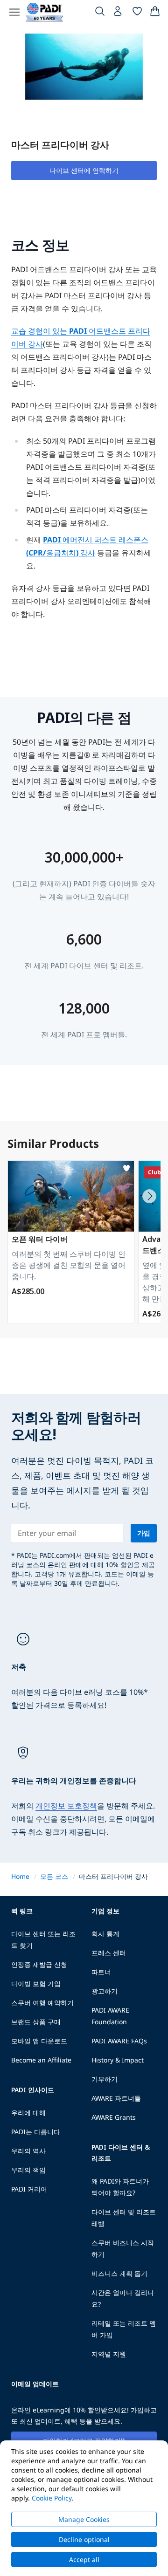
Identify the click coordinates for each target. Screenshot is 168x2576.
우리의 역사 (28, 2151)
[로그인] (119, 14)
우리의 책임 (28, 2170)
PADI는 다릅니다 (36, 2132)
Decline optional (84, 2539)
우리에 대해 (28, 2113)
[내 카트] (155, 13)
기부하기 (105, 2079)
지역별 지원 (109, 2354)
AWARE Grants (114, 2117)
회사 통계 (105, 1934)
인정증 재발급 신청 (39, 1964)
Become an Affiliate (41, 2060)
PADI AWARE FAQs (119, 2041)
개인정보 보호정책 (66, 1806)
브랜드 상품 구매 (36, 2022)
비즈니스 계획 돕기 (119, 2273)
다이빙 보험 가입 (36, 1983)
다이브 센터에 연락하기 (84, 170)
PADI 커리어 (29, 2189)
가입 (144, 1533)
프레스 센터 (109, 1953)
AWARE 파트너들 (116, 2098)
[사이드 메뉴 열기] (14, 12)
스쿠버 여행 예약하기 (42, 2003)
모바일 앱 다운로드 (39, 2041)
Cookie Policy (52, 2498)
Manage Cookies (84, 2519)
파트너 (101, 1972)
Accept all (84, 2559)
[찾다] (100, 13)
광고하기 (105, 1991)
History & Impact (118, 2060)
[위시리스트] (137, 13)
